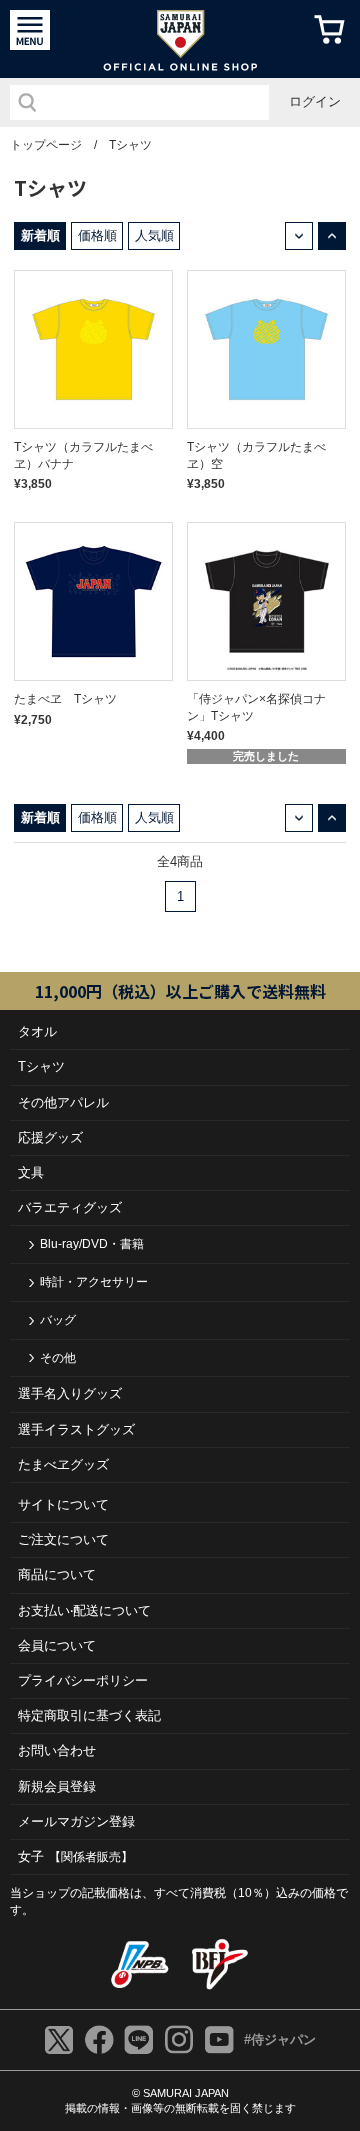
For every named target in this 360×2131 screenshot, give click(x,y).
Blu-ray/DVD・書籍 (92, 1244)
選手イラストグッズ (76, 1429)
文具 (31, 1172)
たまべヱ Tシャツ (65, 699)
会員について (57, 1645)
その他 (58, 1358)
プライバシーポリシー (83, 1680)
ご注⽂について (63, 1539)
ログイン (315, 101)
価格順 (97, 235)
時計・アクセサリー (94, 1282)
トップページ (46, 145)
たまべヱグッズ (63, 1464)
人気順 (154, 235)
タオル (37, 1031)
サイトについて (63, 1504)
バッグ (58, 1320)
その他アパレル (63, 1102)
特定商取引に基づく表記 (89, 1715)
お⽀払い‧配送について (84, 1610)
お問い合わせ (57, 1750)
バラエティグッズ (70, 1207)
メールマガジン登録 (76, 1821)
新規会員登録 (57, 1786)
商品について (57, 1574)
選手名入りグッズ (70, 1393)
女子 (75, 1856)
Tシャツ (130, 145)
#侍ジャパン (280, 2039)
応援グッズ (50, 1137)
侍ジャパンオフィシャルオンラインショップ (180, 39)
